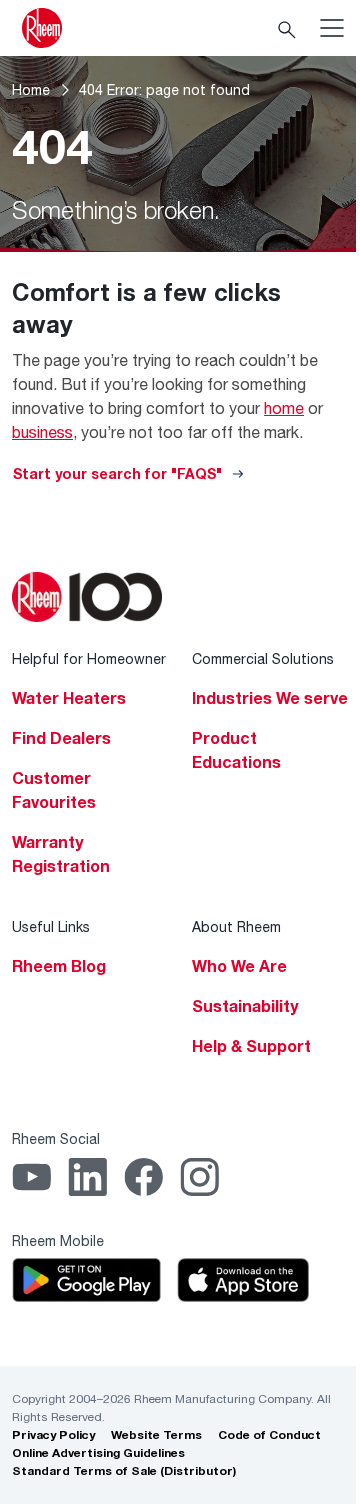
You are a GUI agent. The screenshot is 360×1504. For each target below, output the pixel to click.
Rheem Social (56, 1138)
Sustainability (245, 1006)
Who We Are (239, 966)
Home (31, 89)
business (42, 431)
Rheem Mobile (58, 1240)
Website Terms (156, 1434)
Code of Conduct (269, 1434)
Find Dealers (61, 738)
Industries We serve (270, 698)
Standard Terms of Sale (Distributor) (124, 1470)
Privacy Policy (53, 1434)
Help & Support (251, 1046)
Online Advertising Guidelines (98, 1452)
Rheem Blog (59, 966)
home (284, 407)
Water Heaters (69, 698)
